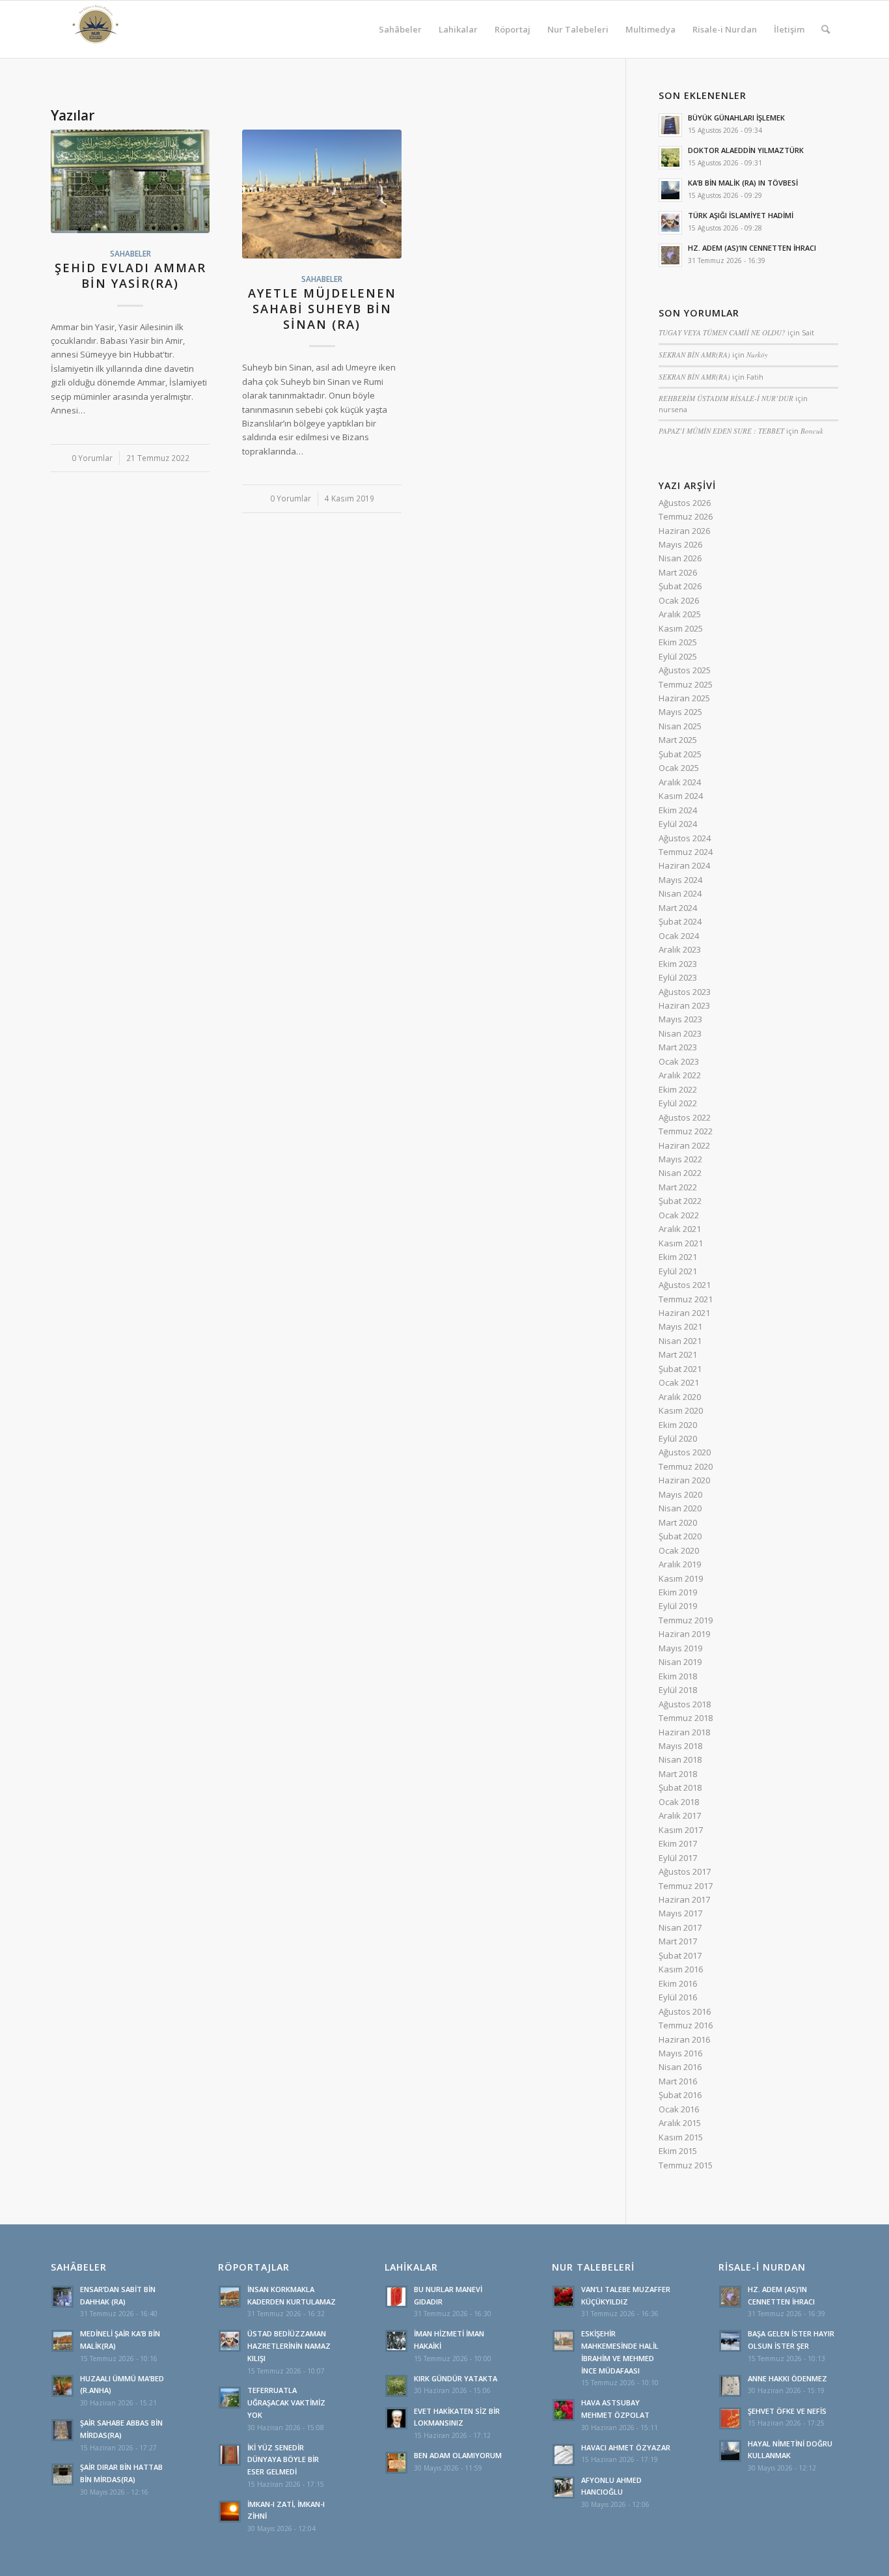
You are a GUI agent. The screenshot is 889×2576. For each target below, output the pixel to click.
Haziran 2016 (684, 2039)
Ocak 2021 (679, 1382)
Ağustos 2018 (685, 1704)
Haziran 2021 (684, 1313)
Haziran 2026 (684, 531)
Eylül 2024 (678, 824)
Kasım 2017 (681, 1830)
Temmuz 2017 (686, 1886)
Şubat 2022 (680, 1201)
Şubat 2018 (680, 1787)
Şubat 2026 (680, 586)
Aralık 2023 (680, 949)
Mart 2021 (678, 1354)
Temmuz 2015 (686, 2165)
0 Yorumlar (92, 458)
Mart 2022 (678, 1187)
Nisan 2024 (680, 893)
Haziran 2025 (684, 698)
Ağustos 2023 (685, 992)
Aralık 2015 (680, 2123)
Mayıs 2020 (680, 1494)
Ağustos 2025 (685, 670)
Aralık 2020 (680, 1397)
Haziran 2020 (684, 1480)
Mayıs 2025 (680, 712)
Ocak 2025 (679, 768)
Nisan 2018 (680, 1759)
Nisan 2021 (680, 1341)
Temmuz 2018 (686, 1718)
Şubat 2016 (680, 2095)
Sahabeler (130, 253)
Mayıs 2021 (680, 1326)
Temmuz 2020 (686, 1466)
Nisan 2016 (680, 2067)
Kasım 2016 (681, 1969)
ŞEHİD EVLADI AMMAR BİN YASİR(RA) (130, 275)
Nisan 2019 (680, 1662)
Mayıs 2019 (680, 1648)
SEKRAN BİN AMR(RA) (694, 355)
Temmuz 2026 (686, 516)
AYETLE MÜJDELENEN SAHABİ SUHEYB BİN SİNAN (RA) (322, 308)
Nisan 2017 (680, 1927)
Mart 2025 (678, 740)
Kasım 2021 (681, 1243)
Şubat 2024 (680, 921)
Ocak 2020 (679, 1550)
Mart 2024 (678, 908)
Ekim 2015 (678, 2151)
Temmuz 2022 (686, 1131)
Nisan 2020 (680, 1508)
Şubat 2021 (680, 1369)
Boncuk (812, 431)
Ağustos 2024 (685, 838)
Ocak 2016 (679, 2109)
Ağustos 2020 (685, 1452)
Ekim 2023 (678, 964)
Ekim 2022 (678, 1089)
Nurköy (757, 355)
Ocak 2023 (679, 1061)
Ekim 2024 (678, 810)
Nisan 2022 (680, 1173)
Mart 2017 (678, 1941)
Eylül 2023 (678, 977)
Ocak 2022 (679, 1215)
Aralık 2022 (680, 1075)
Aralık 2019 (680, 1564)
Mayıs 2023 (680, 1019)
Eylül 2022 (678, 1103)
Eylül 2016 (678, 1997)
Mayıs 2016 (680, 2053)
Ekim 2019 (678, 1592)
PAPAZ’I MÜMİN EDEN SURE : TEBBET (721, 431)
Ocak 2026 (679, 600)
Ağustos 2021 (685, 1285)
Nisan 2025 (680, 726)
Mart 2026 (678, 572)
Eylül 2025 (678, 656)
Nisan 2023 (680, 1033)
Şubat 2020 (680, 1536)
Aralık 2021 (680, 1229)
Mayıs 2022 (680, 1159)
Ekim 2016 (678, 1983)
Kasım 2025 (681, 628)
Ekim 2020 (678, 1425)
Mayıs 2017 (680, 1913)
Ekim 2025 (678, 642)
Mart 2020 (678, 1522)
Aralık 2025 (680, 614)
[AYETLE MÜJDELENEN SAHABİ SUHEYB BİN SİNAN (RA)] (321, 194)
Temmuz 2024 (686, 852)
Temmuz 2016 (686, 2025)
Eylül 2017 (678, 1858)
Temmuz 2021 (686, 1299)
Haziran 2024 (684, 865)
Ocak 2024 (679, 936)
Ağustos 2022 (685, 1117)
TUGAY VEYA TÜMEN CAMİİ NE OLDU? (722, 332)
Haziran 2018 (684, 1732)
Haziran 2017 (684, 1899)
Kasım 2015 (681, 2137)
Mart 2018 (678, 1774)
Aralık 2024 (680, 782)
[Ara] (826, 29)
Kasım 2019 (681, 1578)
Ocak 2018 (679, 1802)
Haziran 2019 (684, 1634)
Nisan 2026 (680, 558)
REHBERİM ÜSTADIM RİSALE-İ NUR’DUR (726, 398)
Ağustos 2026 (685, 503)
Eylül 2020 (678, 1438)
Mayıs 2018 (680, 1746)
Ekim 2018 (678, 1676)
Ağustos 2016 (685, 2011)
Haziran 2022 (684, 1145)
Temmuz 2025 (686, 684)
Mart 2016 (678, 2081)
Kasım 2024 (681, 796)
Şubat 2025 (680, 754)
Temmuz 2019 (686, 1620)
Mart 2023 (678, 1047)
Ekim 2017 (678, 1843)
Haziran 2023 (684, 1005)
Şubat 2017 (680, 1955)
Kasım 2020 (681, 1410)
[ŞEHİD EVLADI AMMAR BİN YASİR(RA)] (130, 181)
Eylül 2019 (678, 1606)
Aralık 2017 (680, 1815)
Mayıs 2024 (680, 880)
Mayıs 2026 (680, 544)
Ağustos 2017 (685, 1871)
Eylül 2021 (678, 1271)
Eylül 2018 (678, 1690)
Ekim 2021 (678, 1257)
